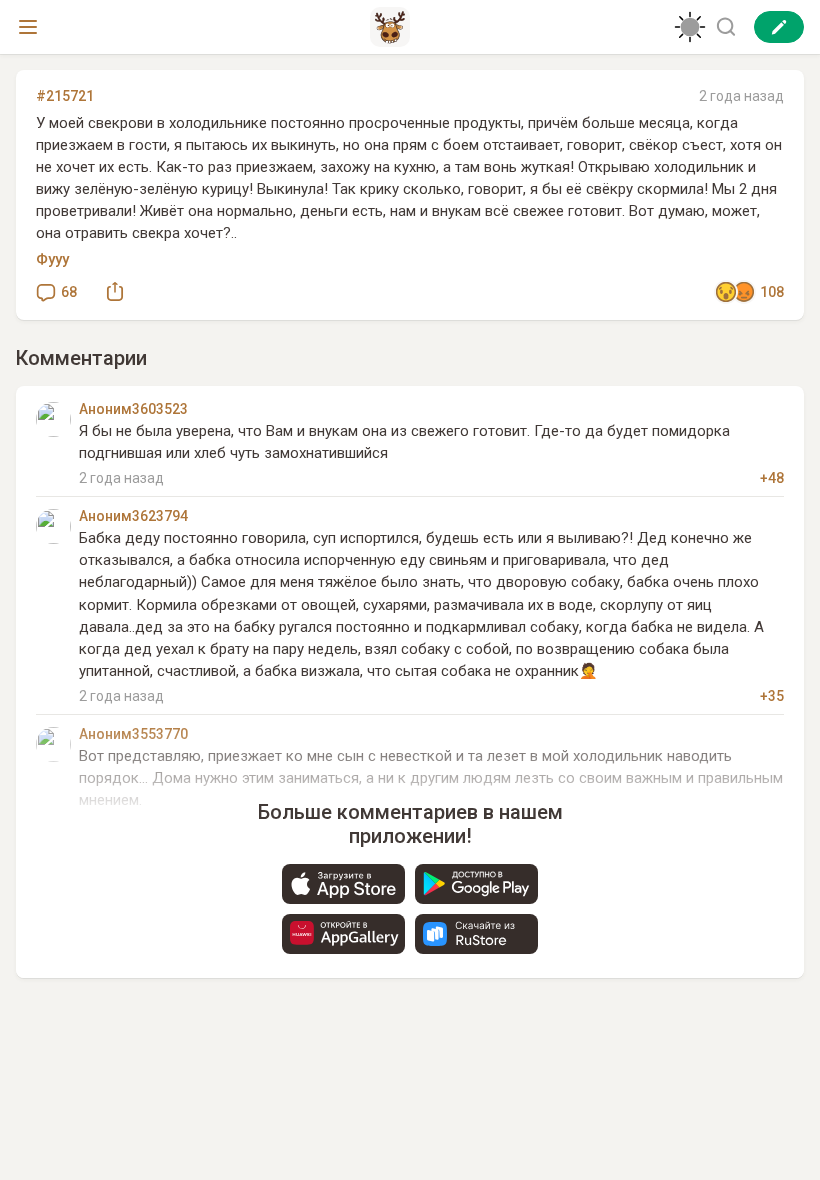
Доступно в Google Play (476, 884)
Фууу (52, 259)
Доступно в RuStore (476, 934)
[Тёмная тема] (690, 27)
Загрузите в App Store (343, 884)
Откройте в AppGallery (343, 934)
